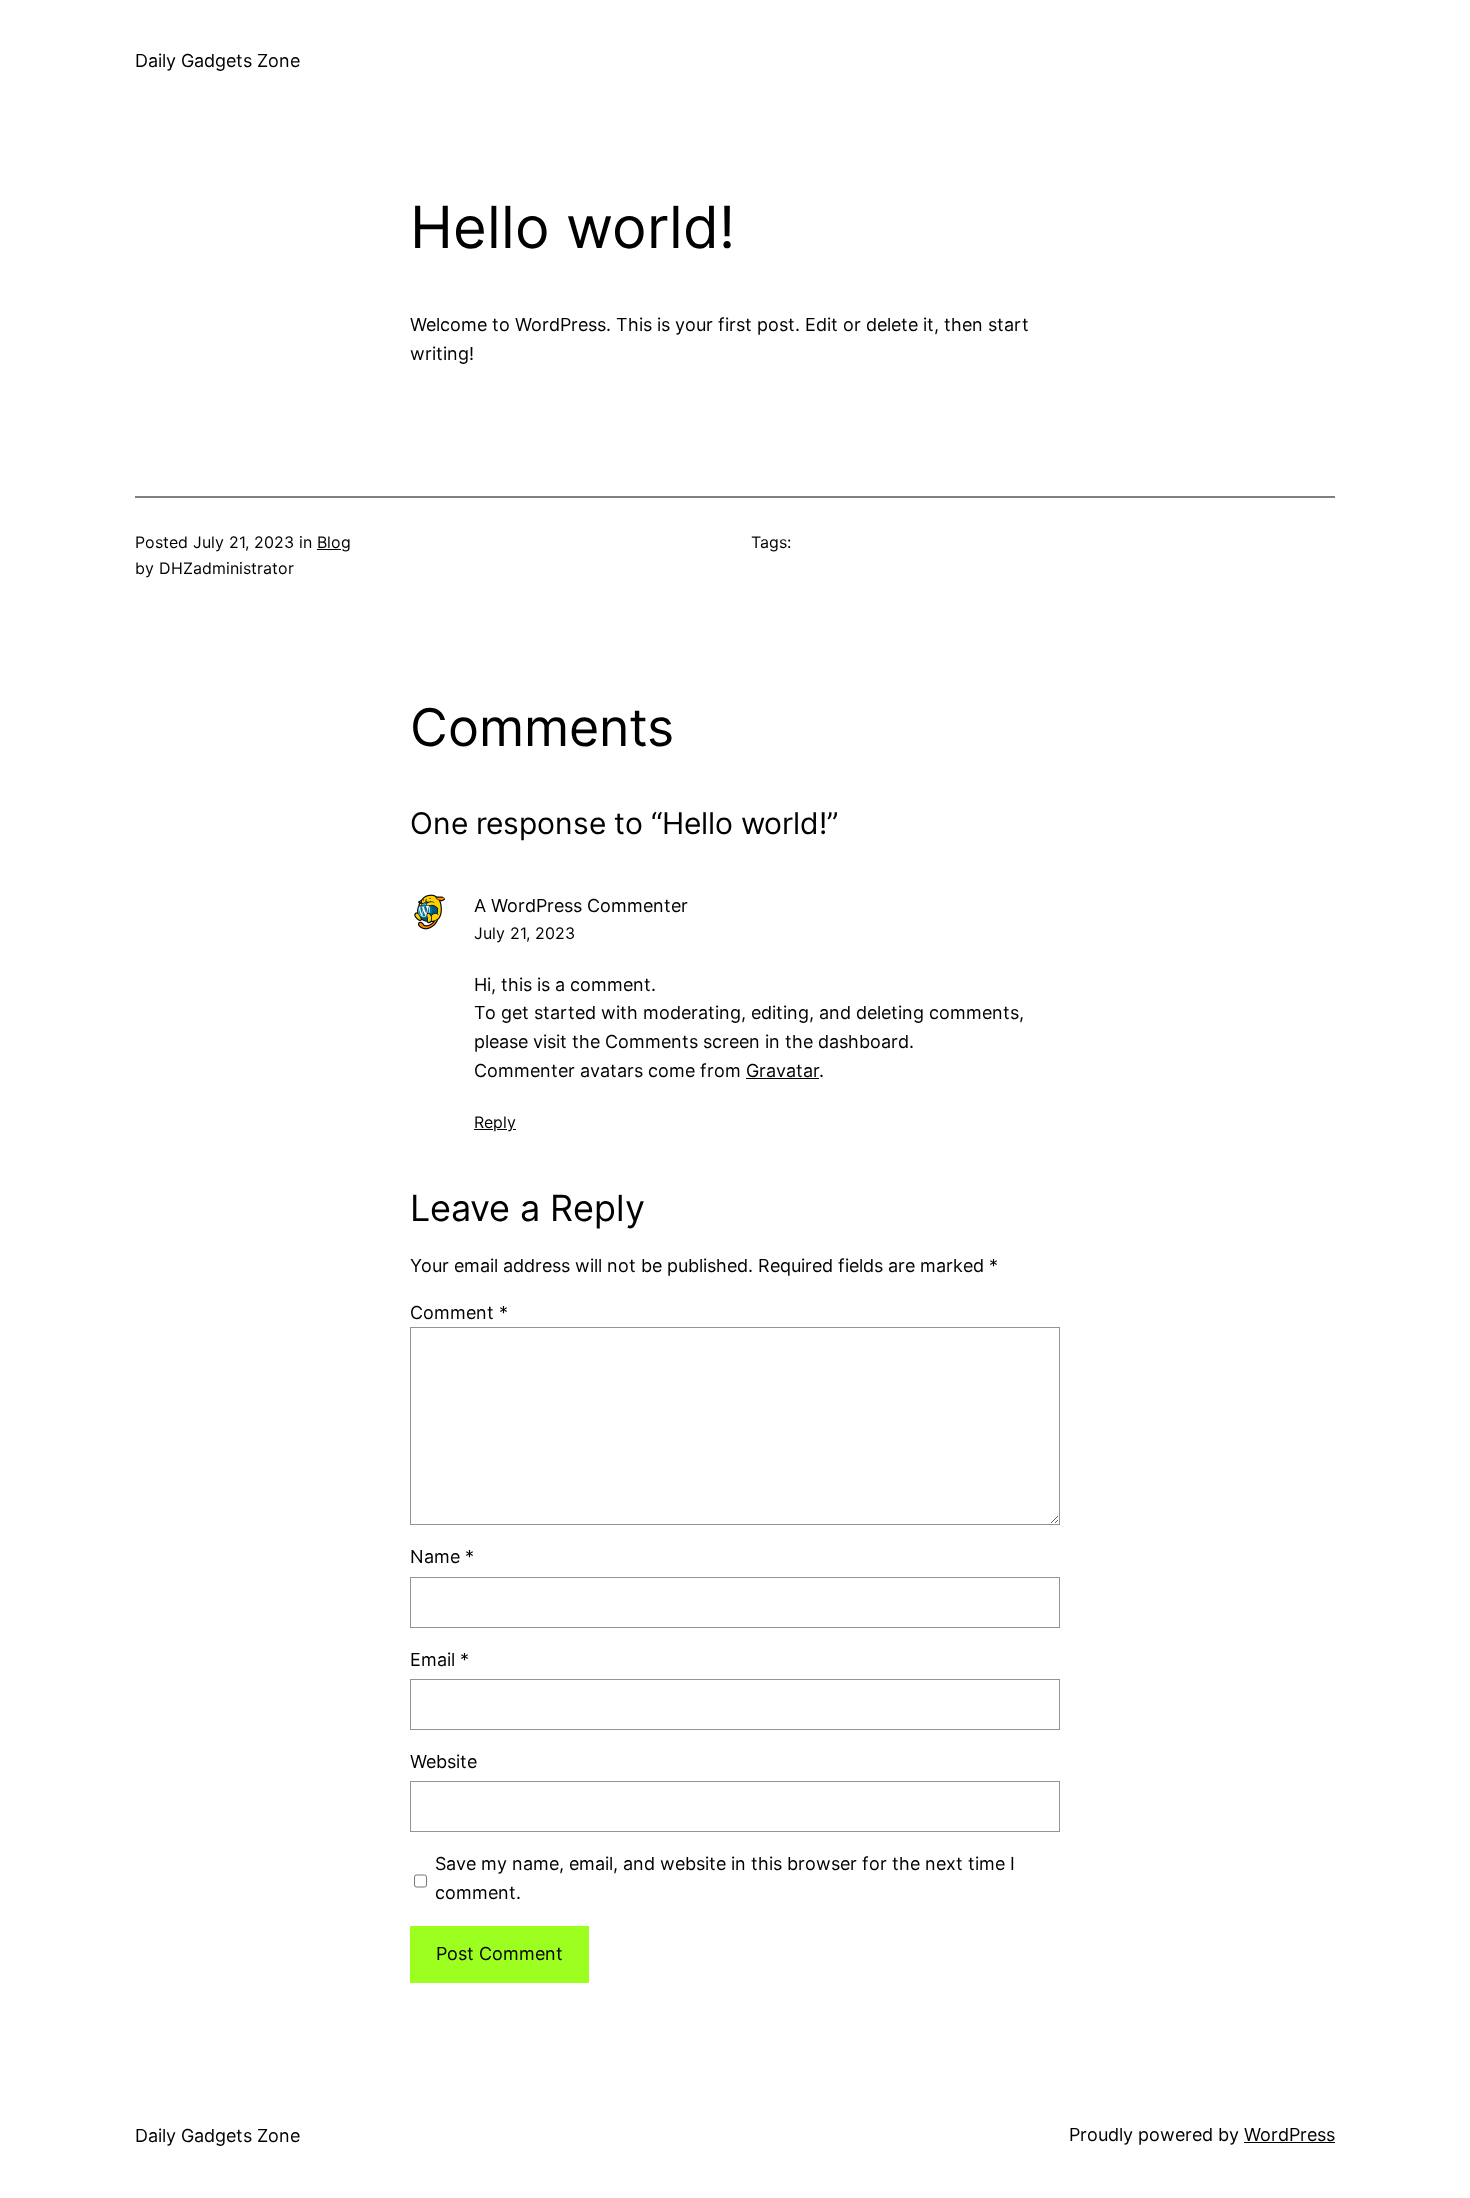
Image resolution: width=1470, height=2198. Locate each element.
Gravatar (782, 1070)
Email (439, 1659)
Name (442, 1556)
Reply (495, 1122)
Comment (459, 1312)
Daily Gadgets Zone (217, 60)
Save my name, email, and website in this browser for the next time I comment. (725, 1878)
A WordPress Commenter (581, 905)
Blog (334, 542)
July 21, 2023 (524, 933)
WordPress (1289, 2134)
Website (443, 1761)
